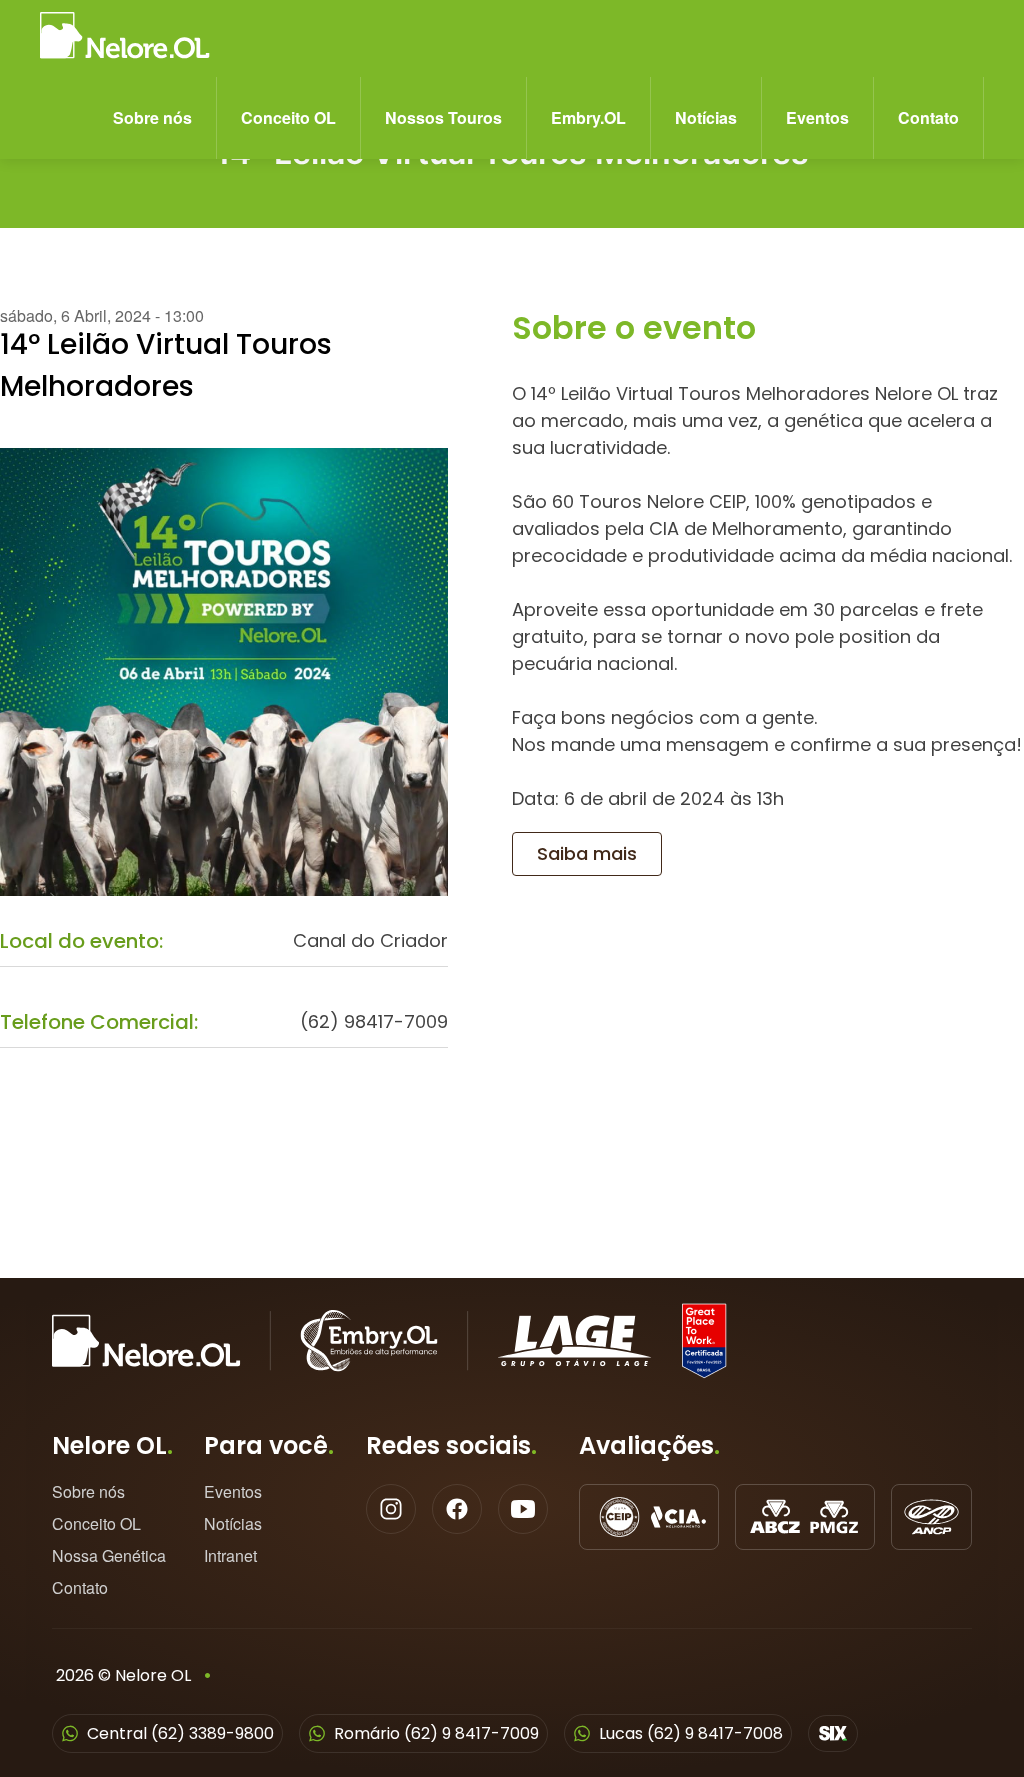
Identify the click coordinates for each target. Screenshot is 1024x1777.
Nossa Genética (109, 1556)
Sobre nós (152, 117)
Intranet (230, 1556)
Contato (928, 117)
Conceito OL (288, 117)
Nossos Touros (443, 117)
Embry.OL (588, 117)
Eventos (817, 117)
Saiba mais (587, 853)
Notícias (706, 117)
